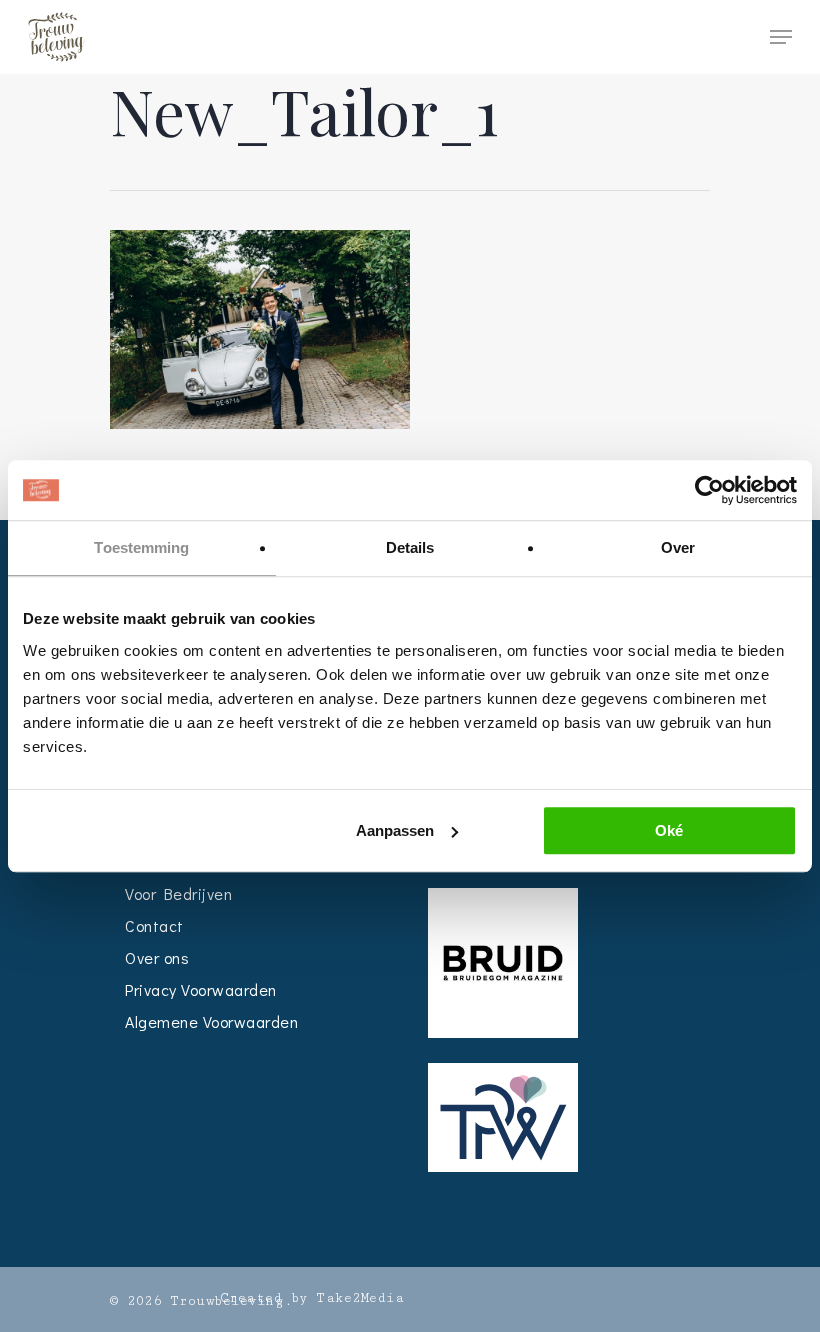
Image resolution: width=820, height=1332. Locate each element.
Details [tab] (410, 547)
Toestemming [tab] (141, 547)
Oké (669, 830)
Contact (154, 925)
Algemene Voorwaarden (211, 1021)
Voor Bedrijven (178, 893)
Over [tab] (678, 547)
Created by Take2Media (312, 1298)
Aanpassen (395, 830)
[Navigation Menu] (781, 37)
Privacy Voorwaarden (201, 989)
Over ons (157, 957)
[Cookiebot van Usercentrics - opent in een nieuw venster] (709, 490)
